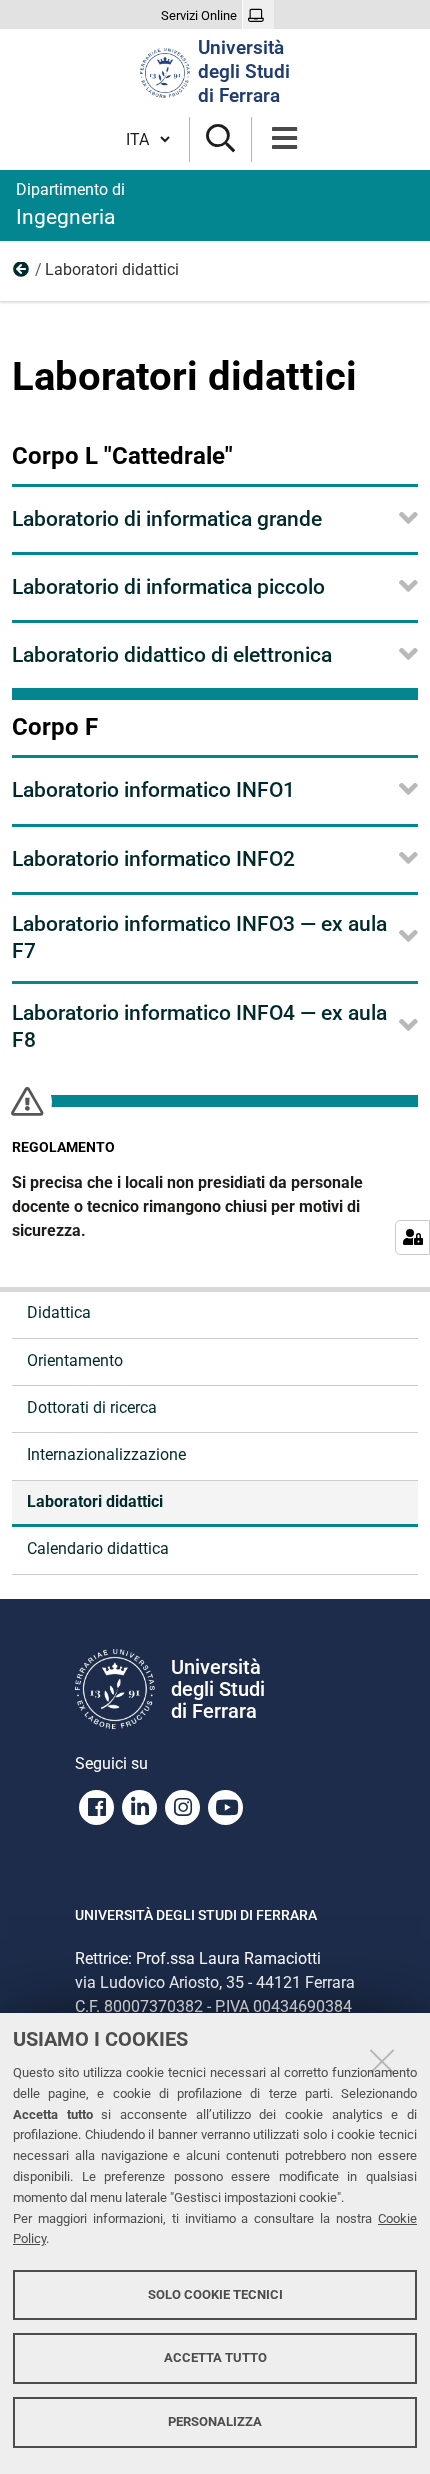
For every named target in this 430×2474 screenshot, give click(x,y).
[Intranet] (258, 16)
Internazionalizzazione (106, 1454)
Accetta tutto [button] (215, 2357)
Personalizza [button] (215, 2421)
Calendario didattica (98, 1548)
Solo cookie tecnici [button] (215, 2294)
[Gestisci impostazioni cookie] (412, 1237)
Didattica (22, 274)
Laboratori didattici (95, 1501)
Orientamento (75, 1360)
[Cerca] (220, 139)
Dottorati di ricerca (92, 1407)
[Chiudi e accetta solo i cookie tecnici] (382, 2061)
